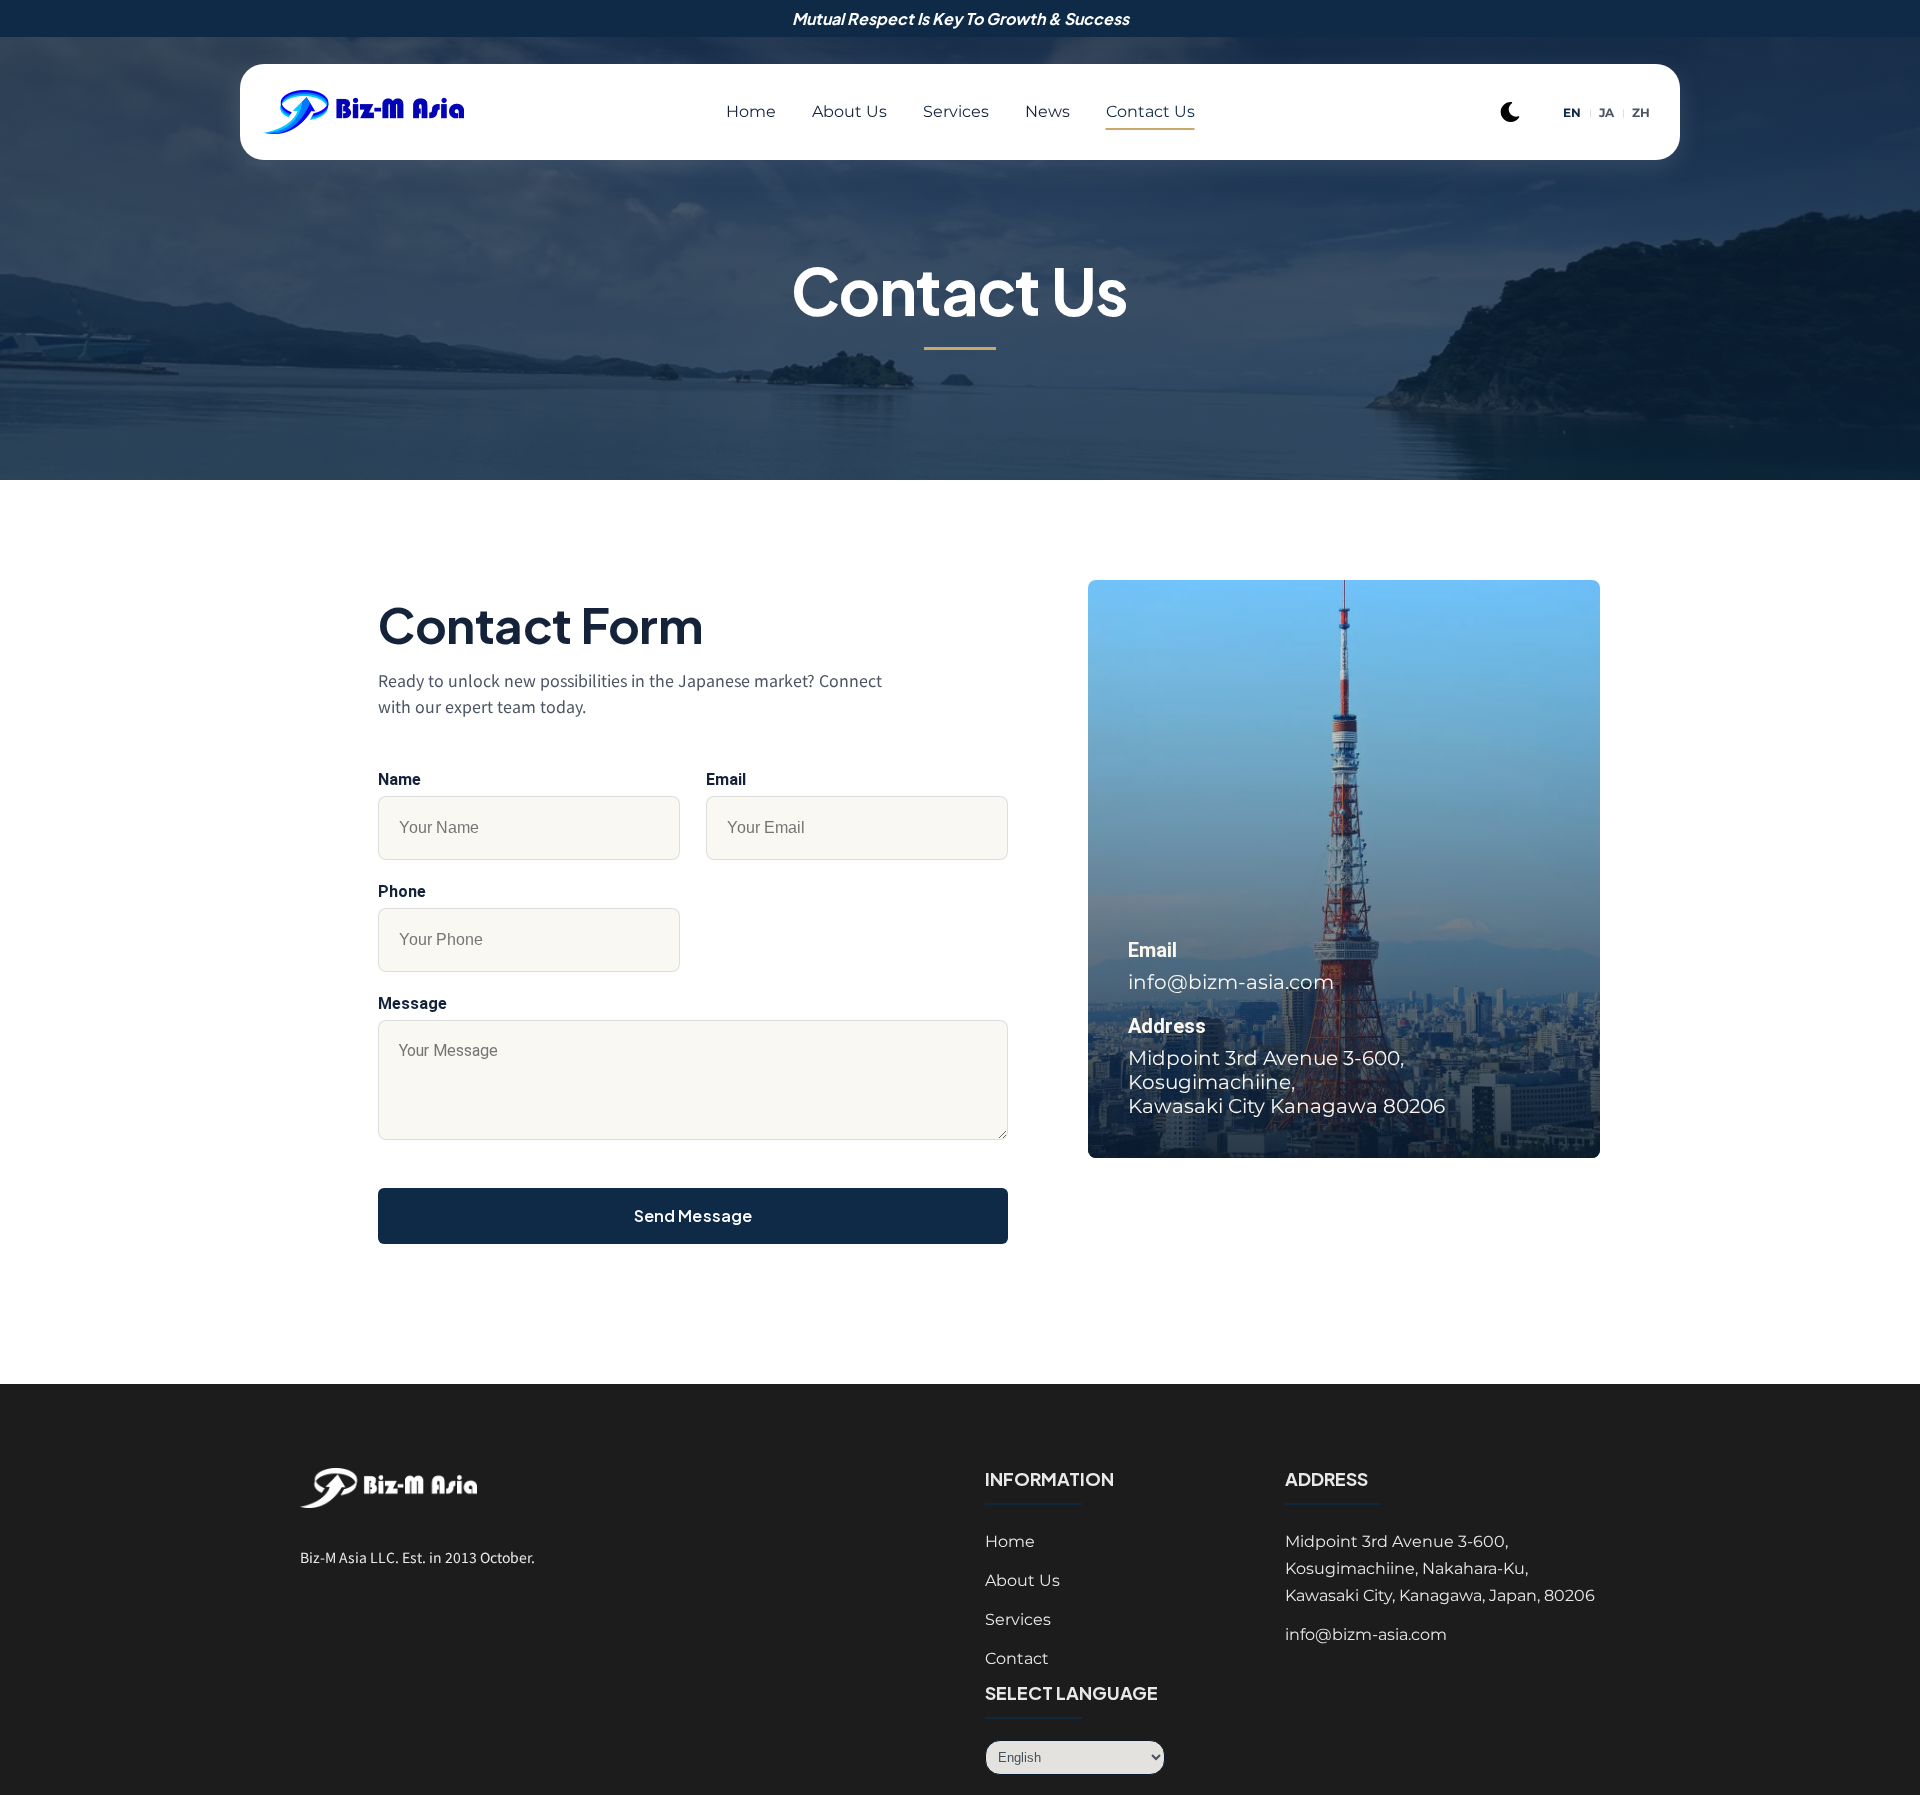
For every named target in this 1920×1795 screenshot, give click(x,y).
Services (956, 111)
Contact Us (1150, 111)
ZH (1641, 112)
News (1047, 111)
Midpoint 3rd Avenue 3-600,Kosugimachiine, (1286, 1082)
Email (726, 779)
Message (412, 1003)
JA (1607, 112)
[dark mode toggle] (1510, 112)
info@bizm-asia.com (1231, 982)
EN (1572, 112)
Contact (1017, 1658)
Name (399, 779)
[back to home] (392, 112)
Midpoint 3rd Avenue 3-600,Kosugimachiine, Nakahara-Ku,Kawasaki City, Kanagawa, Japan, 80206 (1440, 1568)
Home (751, 111)
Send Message (693, 1215)
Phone (402, 891)
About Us (849, 111)
